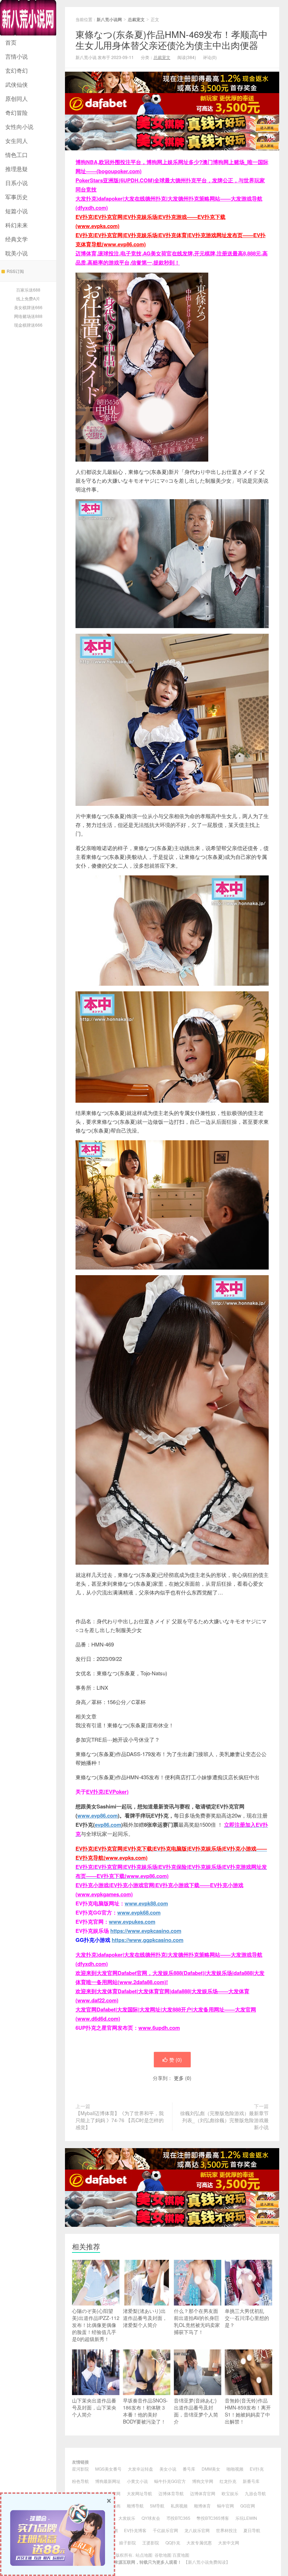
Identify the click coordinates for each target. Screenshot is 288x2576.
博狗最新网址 (108, 2481)
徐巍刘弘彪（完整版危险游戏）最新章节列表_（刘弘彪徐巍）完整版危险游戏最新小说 (224, 2120)
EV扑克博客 (135, 2530)
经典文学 (17, 239)
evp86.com (108, 1825)
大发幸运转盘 (140, 2469)
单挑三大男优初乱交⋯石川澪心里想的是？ (247, 2318)
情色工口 (17, 155)
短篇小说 (17, 211)
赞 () (176, 2060)
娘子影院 (127, 2542)
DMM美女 (211, 2469)
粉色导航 (80, 2481)
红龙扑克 (228, 2481)
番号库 (189, 2469)
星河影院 (80, 2469)
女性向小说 (19, 127)
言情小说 (17, 56)
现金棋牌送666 (28, 325)
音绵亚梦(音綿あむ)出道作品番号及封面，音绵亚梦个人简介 (196, 2411)
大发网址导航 (139, 2493)
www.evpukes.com (132, 1922)
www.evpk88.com (146, 1903)
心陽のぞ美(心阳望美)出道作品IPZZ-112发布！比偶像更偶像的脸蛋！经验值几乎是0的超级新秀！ (96, 2325)
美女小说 (168, 2469)
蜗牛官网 (225, 2506)
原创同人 (17, 99)
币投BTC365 (178, 2518)
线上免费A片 (28, 298)
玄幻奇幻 (17, 70)
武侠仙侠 (17, 84)
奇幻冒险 (17, 113)
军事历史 (17, 197)
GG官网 (248, 2506)
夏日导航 (252, 2530)
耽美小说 (17, 253)
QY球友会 (151, 2518)
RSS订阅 (15, 271)
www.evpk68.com (139, 1912)
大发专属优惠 (199, 2542)
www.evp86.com (97, 1815)
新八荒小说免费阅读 (207, 2562)
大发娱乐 (127, 2518)
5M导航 (157, 2506)
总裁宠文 (136, 19)
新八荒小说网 (28, 18)
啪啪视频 (235, 2469)
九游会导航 (255, 2493)
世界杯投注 (227, 2530)
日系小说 (17, 183)
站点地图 (144, 2555)
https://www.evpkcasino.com (146, 1931)
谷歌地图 (163, 2555)
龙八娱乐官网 (197, 2530)
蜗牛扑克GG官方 (170, 2481)
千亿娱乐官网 (165, 2530)
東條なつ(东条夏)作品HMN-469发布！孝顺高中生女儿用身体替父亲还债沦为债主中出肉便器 (172, 39)
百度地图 (181, 2555)
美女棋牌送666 (28, 307)
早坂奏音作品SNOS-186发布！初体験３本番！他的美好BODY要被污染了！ (145, 2411)
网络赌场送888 (28, 316)
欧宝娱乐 (230, 2493)
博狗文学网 (203, 2481)
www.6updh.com (159, 2028)
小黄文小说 (137, 2481)
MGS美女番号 (108, 2469)
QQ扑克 (173, 2542)
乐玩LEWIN (246, 2518)
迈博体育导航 (171, 2493)
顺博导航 (135, 2506)
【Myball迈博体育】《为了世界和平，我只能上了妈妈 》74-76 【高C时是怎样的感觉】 (120, 2120)
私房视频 (179, 2506)
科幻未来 (17, 225)
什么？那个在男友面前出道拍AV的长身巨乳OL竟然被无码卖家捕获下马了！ (197, 2321)
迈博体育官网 (203, 2493)
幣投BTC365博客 (213, 2518)
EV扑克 (257, 2469)
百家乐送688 (28, 290)
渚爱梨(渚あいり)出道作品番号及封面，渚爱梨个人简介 (145, 2318)
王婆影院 (151, 2542)
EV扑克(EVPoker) (107, 1792)
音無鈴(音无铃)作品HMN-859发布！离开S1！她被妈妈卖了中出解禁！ (248, 2411)
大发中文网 (229, 2542)
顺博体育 (202, 2506)
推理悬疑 (17, 169)
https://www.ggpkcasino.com (148, 1940)
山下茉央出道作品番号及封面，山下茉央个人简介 (94, 2407)
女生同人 (17, 141)
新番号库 (251, 2481)
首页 (11, 42)
